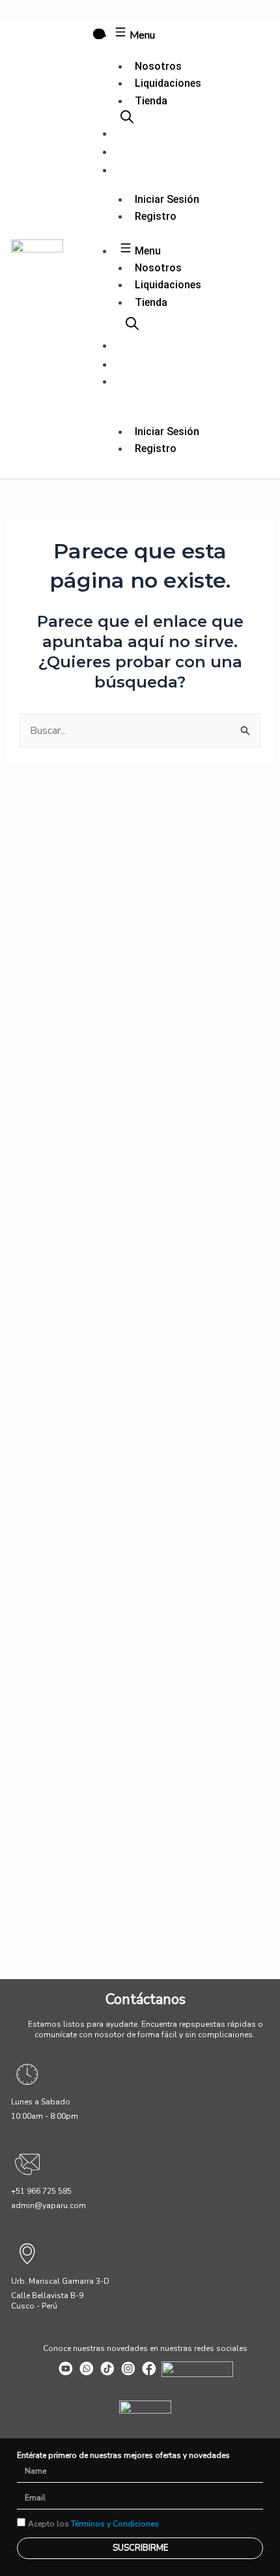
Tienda (151, 101)
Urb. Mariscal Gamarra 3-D (60, 2281)
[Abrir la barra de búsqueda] (127, 117)
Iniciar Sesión (167, 199)
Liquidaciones (168, 83)
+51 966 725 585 (41, 2191)
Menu (141, 35)
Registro (156, 216)
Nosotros (158, 66)
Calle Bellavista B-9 (47, 2296)
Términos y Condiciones (115, 2524)
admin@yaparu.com (49, 2205)
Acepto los (93, 2524)
